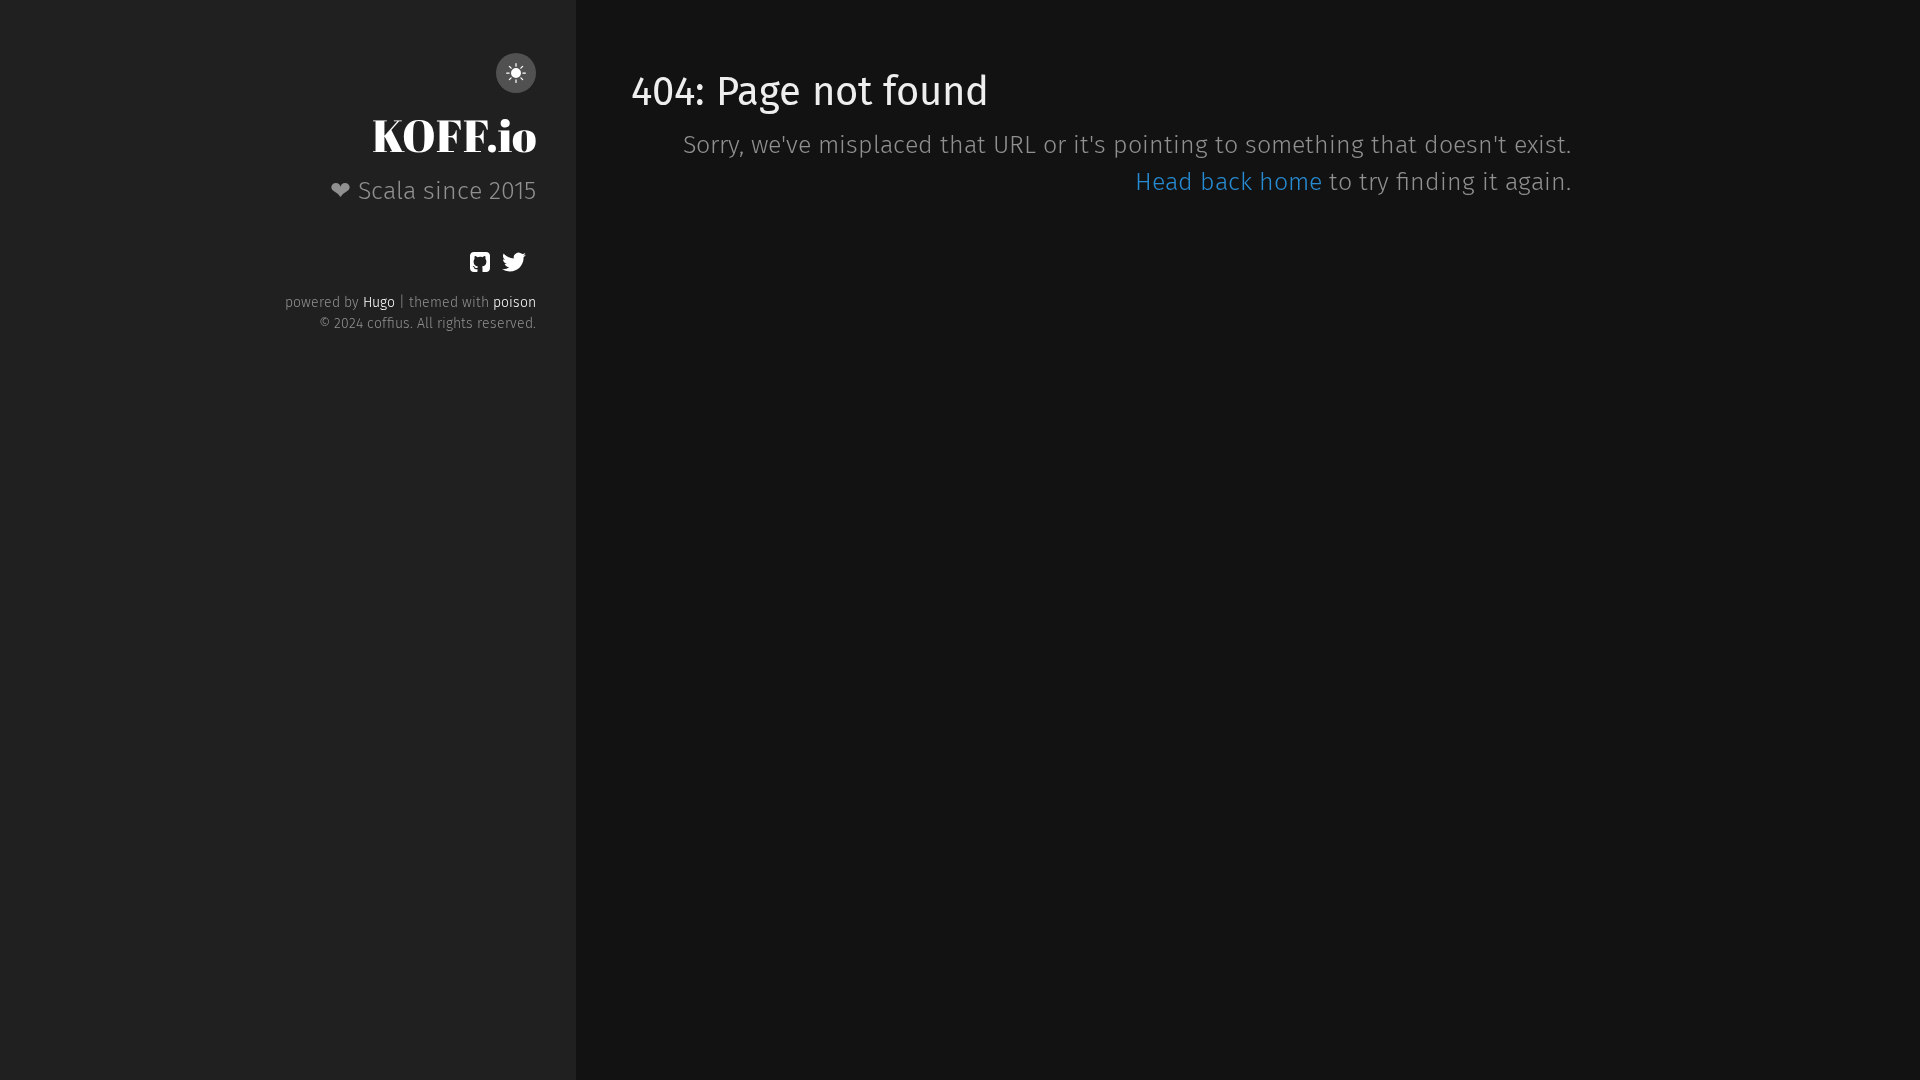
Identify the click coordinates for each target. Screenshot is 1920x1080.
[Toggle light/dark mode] (516, 73)
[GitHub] (480, 266)
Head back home (1228, 182)
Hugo (379, 302)
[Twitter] (514, 266)
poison (514, 302)
